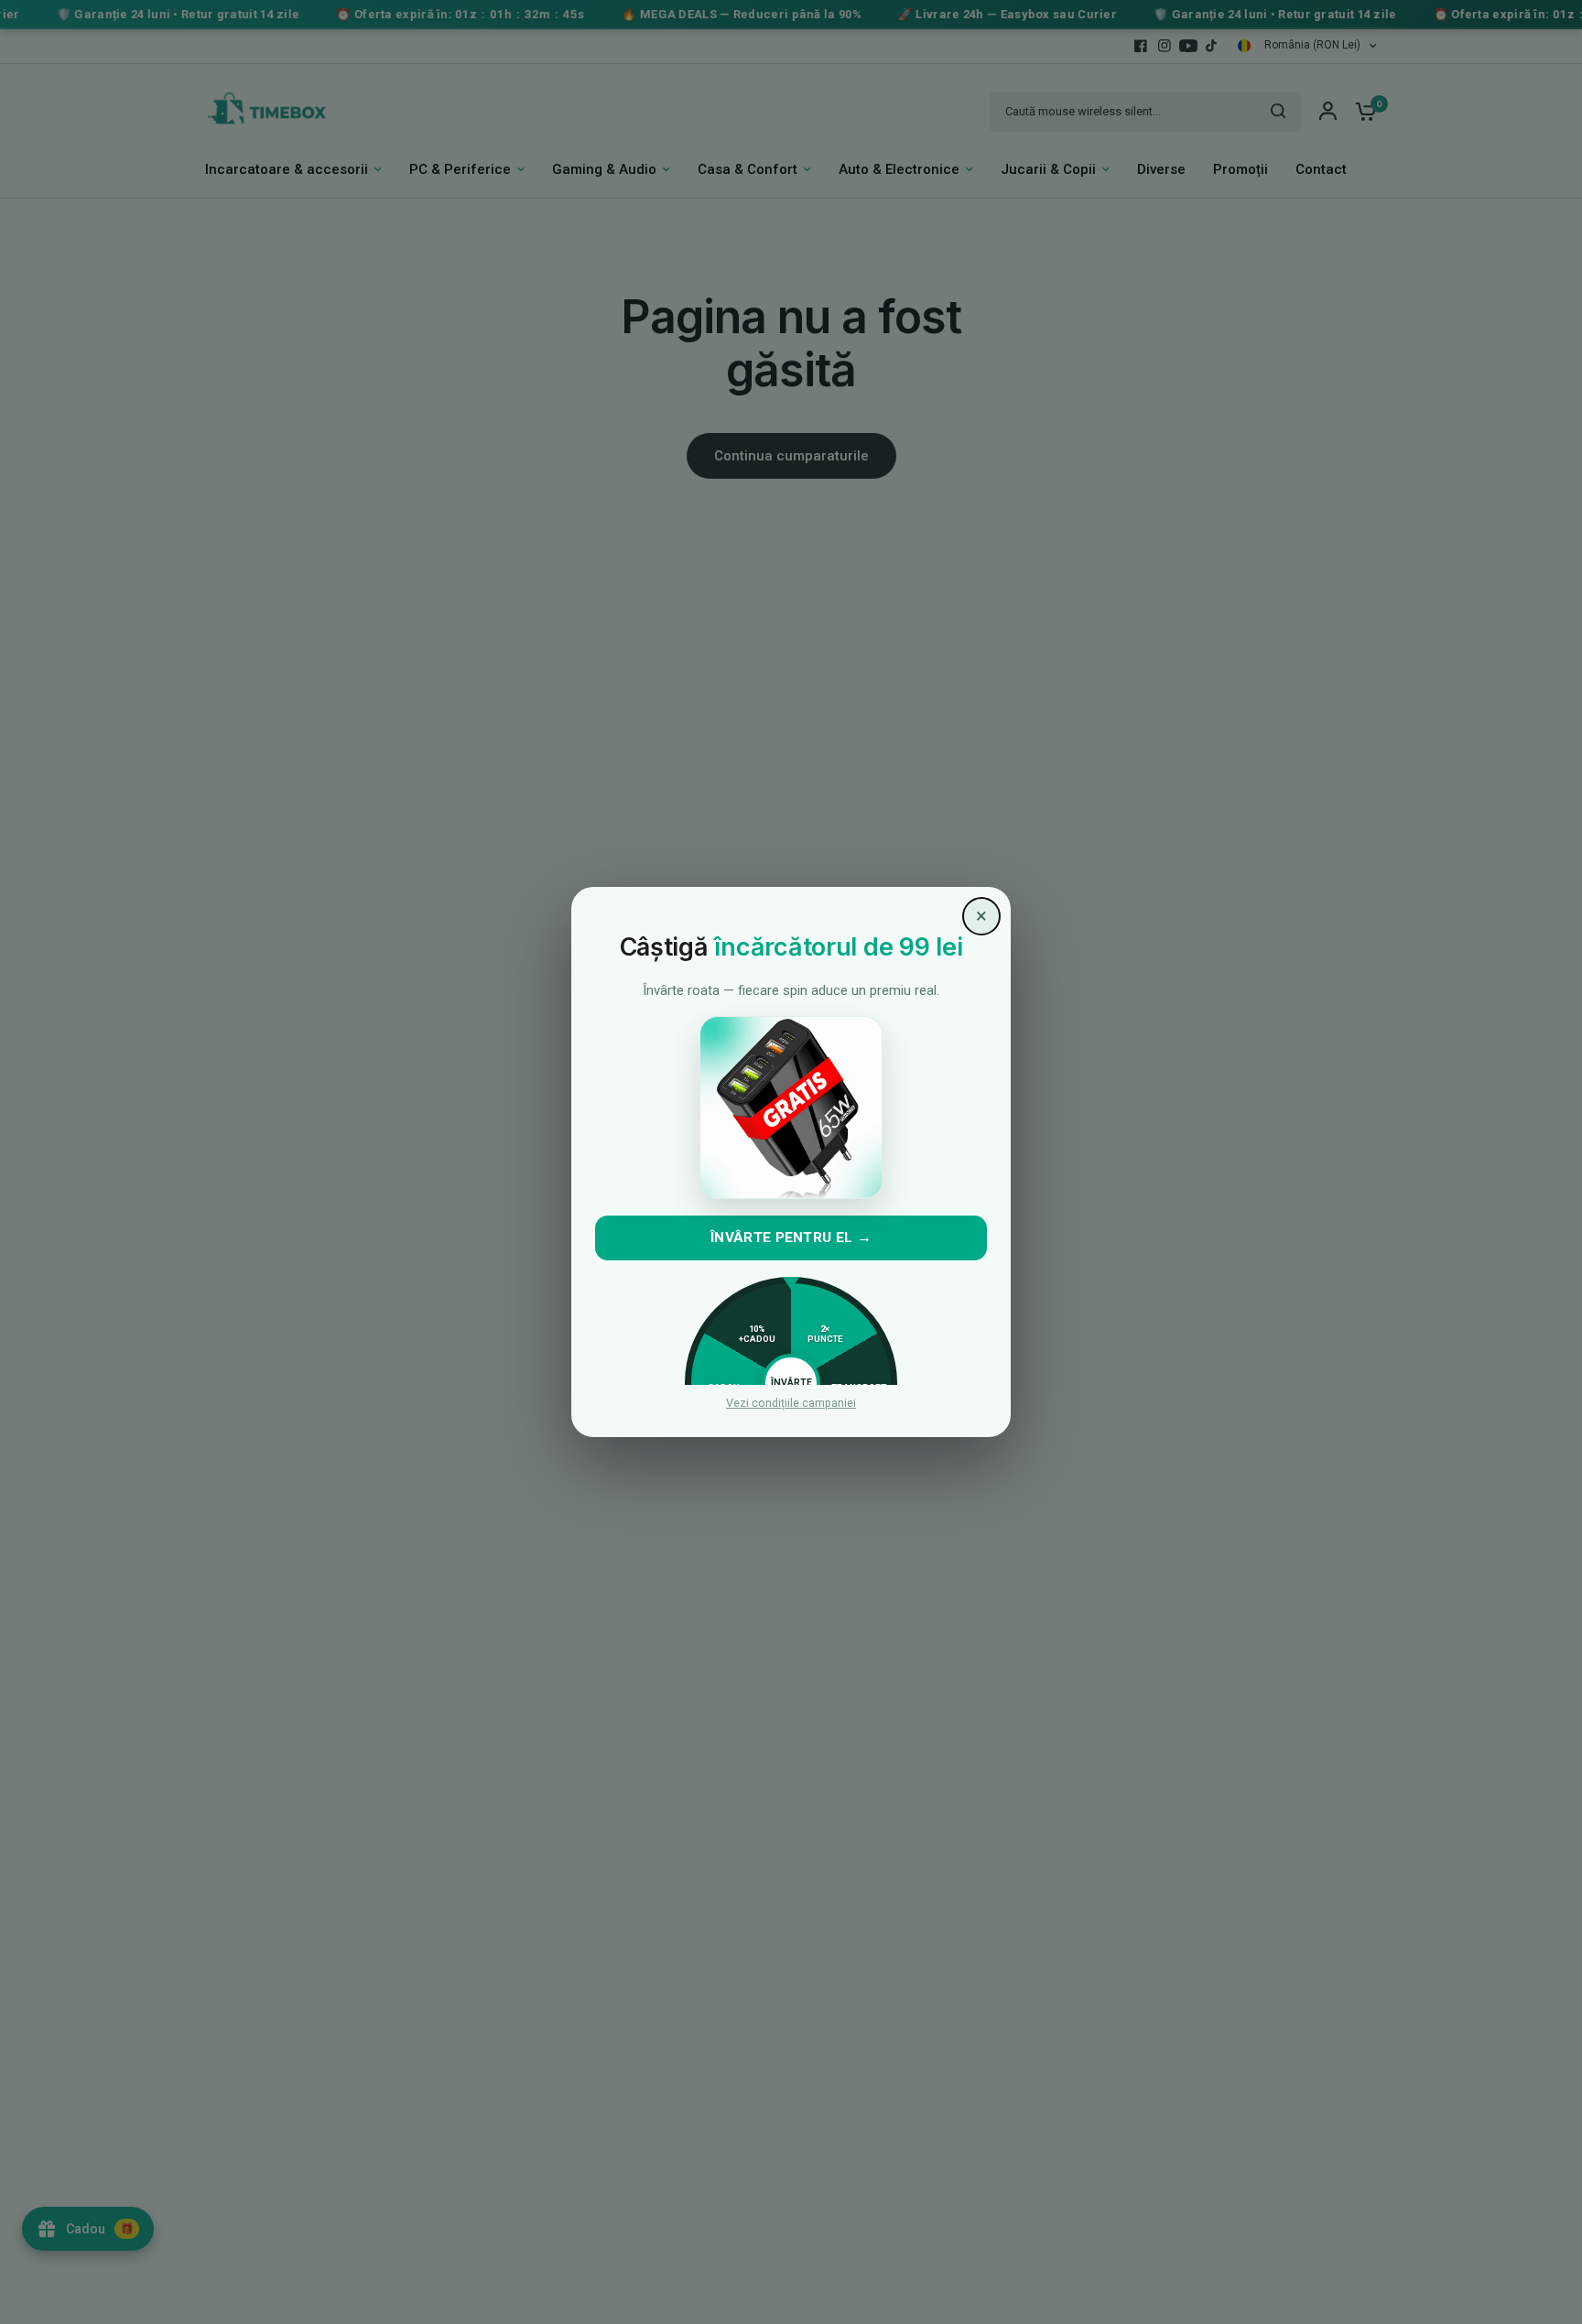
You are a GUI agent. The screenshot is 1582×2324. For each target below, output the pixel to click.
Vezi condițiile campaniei (791, 1404)
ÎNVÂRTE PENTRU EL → (791, 1238)
